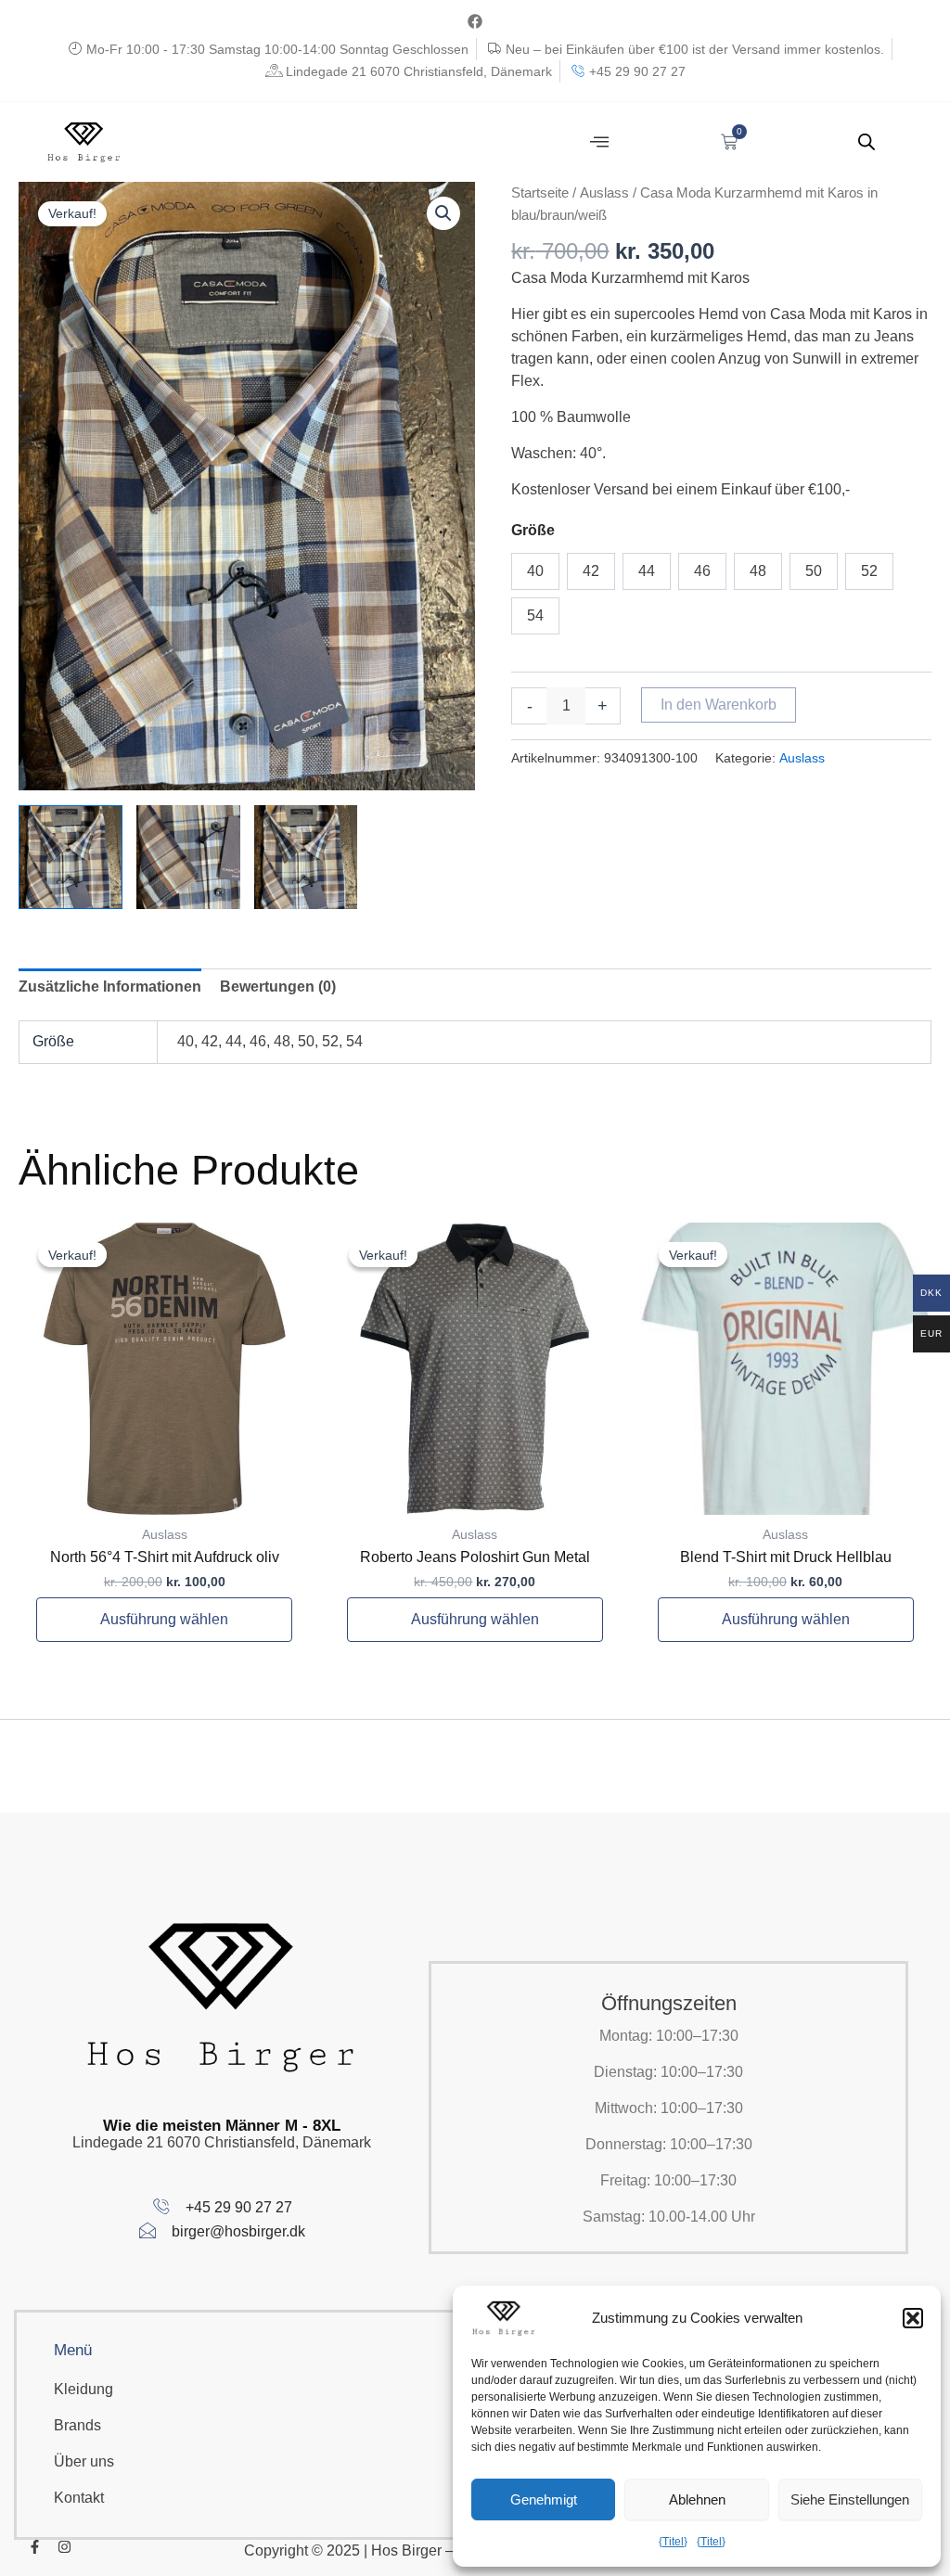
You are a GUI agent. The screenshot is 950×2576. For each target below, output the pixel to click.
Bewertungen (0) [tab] (278, 987)
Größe (533, 530)
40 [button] (535, 571)
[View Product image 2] (188, 857)
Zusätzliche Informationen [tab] (110, 987)
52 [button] (869, 571)
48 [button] (758, 571)
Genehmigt (544, 2499)
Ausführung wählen (164, 1619)
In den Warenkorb (719, 705)
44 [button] (647, 571)
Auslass (604, 193)
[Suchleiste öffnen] (867, 142)
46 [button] (702, 571)
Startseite (540, 193)
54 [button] (535, 615)
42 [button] (591, 571)
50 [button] (814, 571)
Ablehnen (697, 2499)
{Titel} (673, 2542)
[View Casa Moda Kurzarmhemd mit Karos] (71, 857)
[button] (913, 2318)
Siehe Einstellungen (850, 2499)
